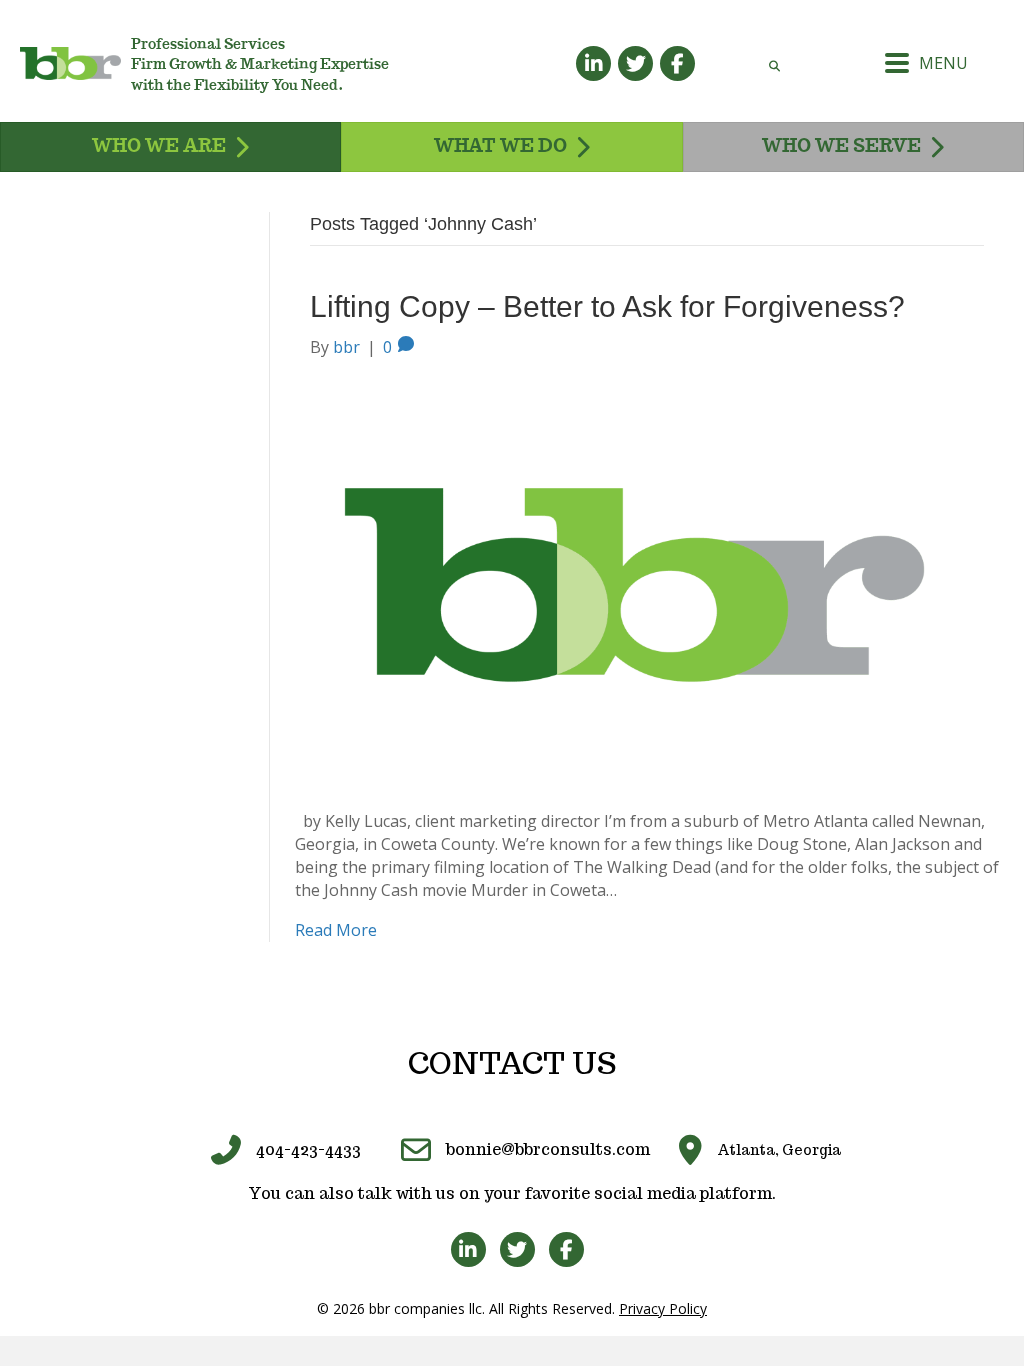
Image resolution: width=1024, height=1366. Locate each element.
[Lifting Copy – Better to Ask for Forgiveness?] (635, 583)
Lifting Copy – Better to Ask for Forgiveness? (607, 306)
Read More (336, 930)
